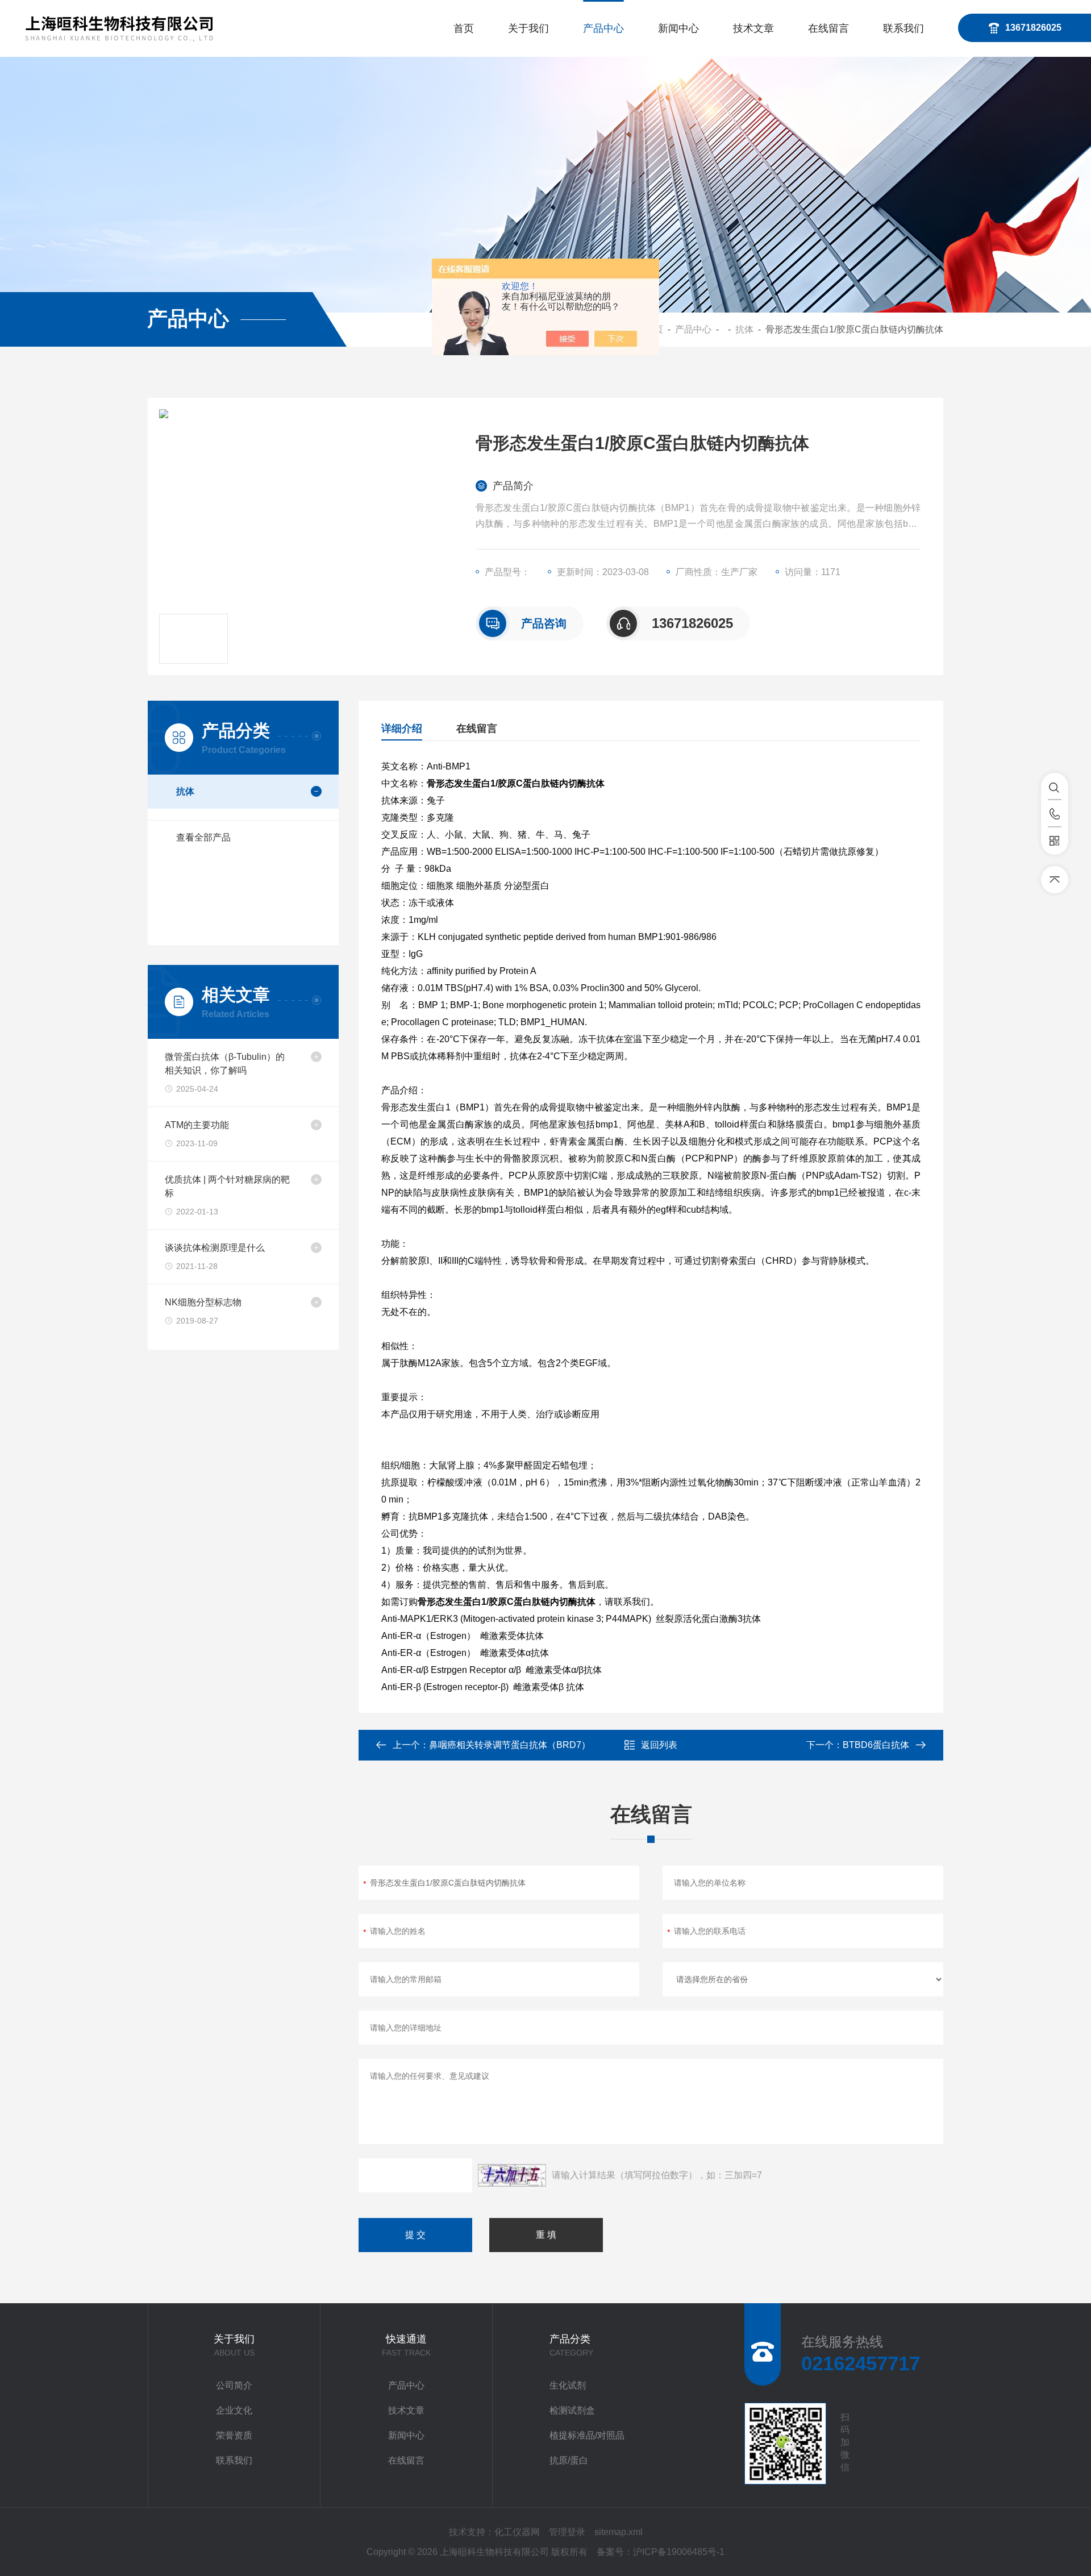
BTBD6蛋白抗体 (876, 1745)
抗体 (744, 329)
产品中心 (603, 28)
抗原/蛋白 (569, 2460)
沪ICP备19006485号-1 (679, 2552)
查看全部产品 (203, 837)
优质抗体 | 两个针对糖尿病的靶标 (227, 1186)
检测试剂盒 (572, 2410)
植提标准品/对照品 (587, 2435)
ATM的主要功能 (197, 1125)
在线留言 (828, 28)
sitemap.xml (619, 2532)
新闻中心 (678, 28)
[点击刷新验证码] (512, 2175)
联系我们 (903, 28)
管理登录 (567, 2532)
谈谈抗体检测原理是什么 (215, 1248)
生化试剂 (568, 2385)
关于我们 (528, 28)
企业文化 (234, 2410)
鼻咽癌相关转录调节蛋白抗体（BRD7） (510, 1745)
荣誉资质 (234, 2435)
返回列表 (659, 1745)
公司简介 (234, 2385)
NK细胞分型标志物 (203, 1302)
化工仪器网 (517, 2532)
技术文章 (753, 28)
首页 (464, 28)
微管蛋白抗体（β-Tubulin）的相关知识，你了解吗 (225, 1064)
